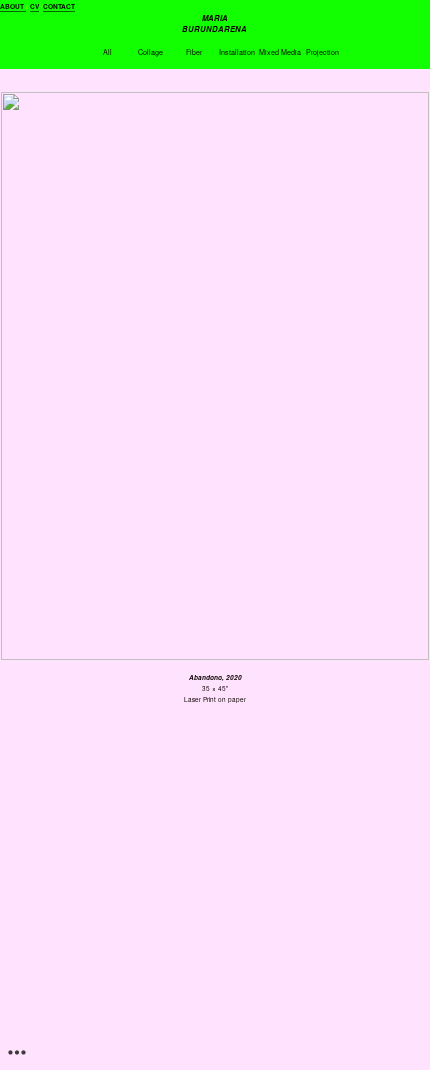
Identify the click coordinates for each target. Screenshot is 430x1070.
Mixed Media (280, 52)
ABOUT (13, 6)
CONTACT (59, 6)
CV (34, 6)
